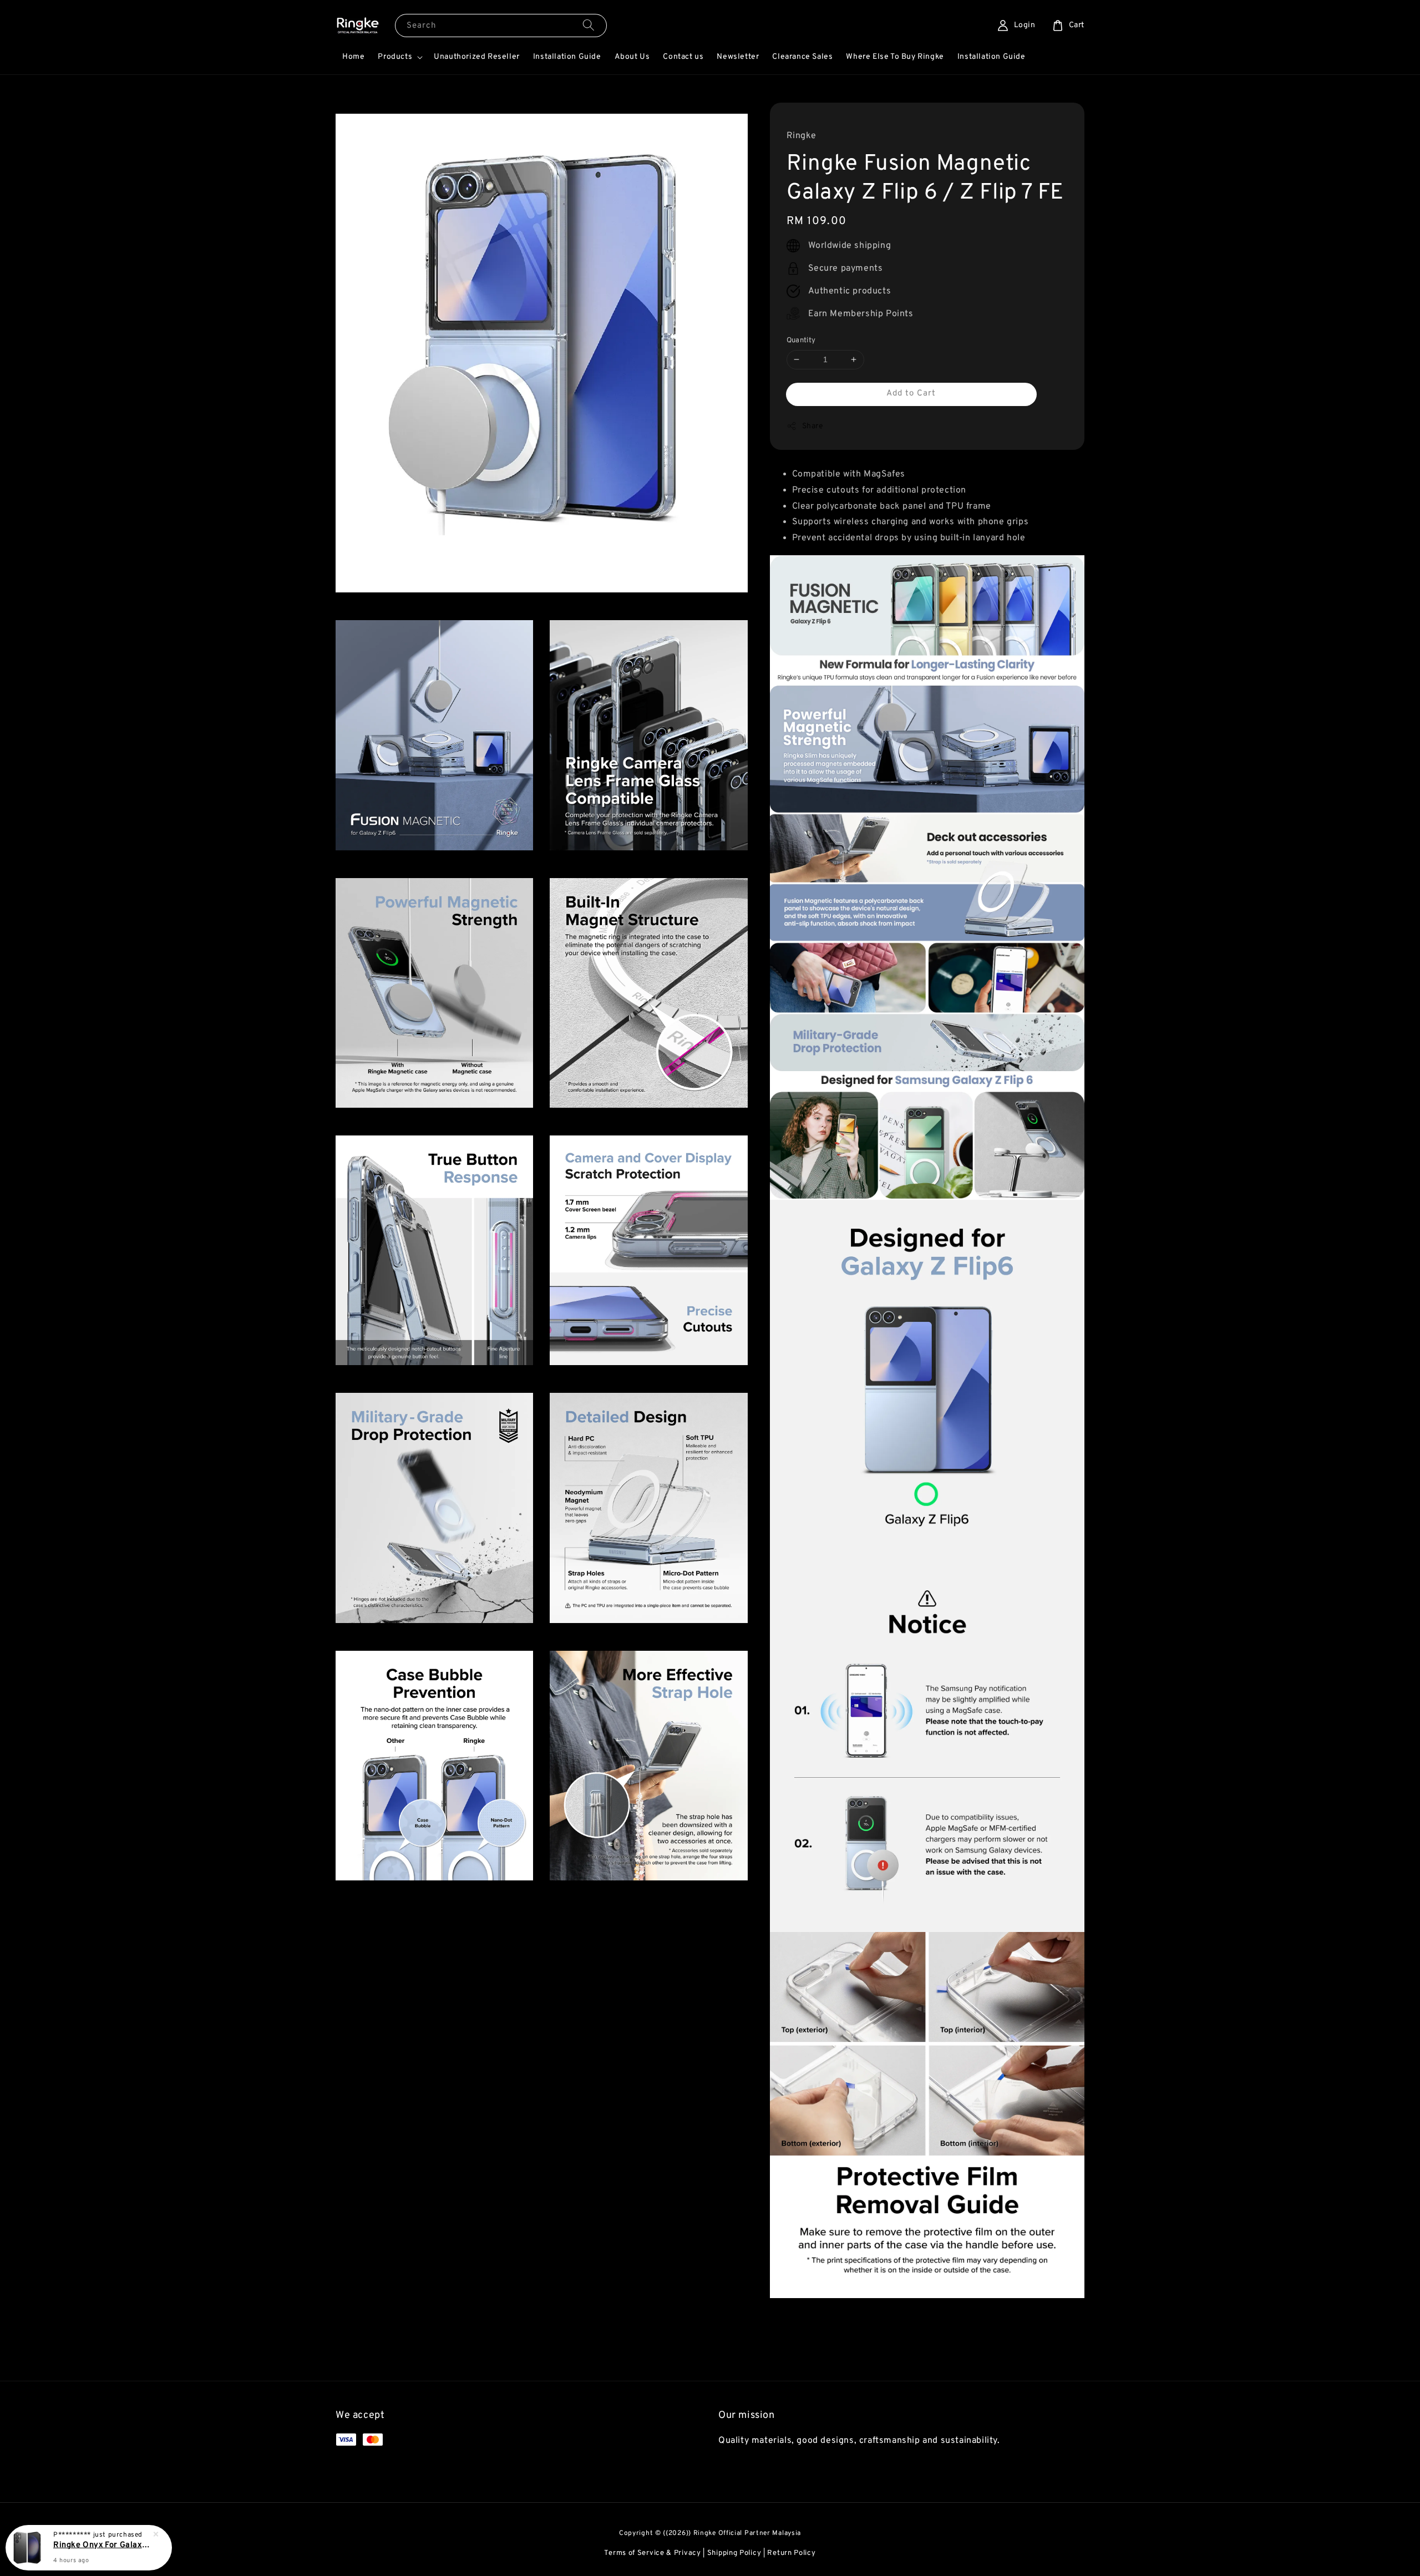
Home (353, 57)
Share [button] (813, 426)
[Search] (589, 25)
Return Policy (791, 2553)
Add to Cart (911, 393)
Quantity (801, 341)
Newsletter (738, 57)
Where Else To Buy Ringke (895, 57)
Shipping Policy (734, 2553)
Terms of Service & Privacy (652, 2553)
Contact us (683, 57)
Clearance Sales (802, 57)
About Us (632, 57)
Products (395, 57)
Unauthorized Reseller (477, 57)
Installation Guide (567, 57)
